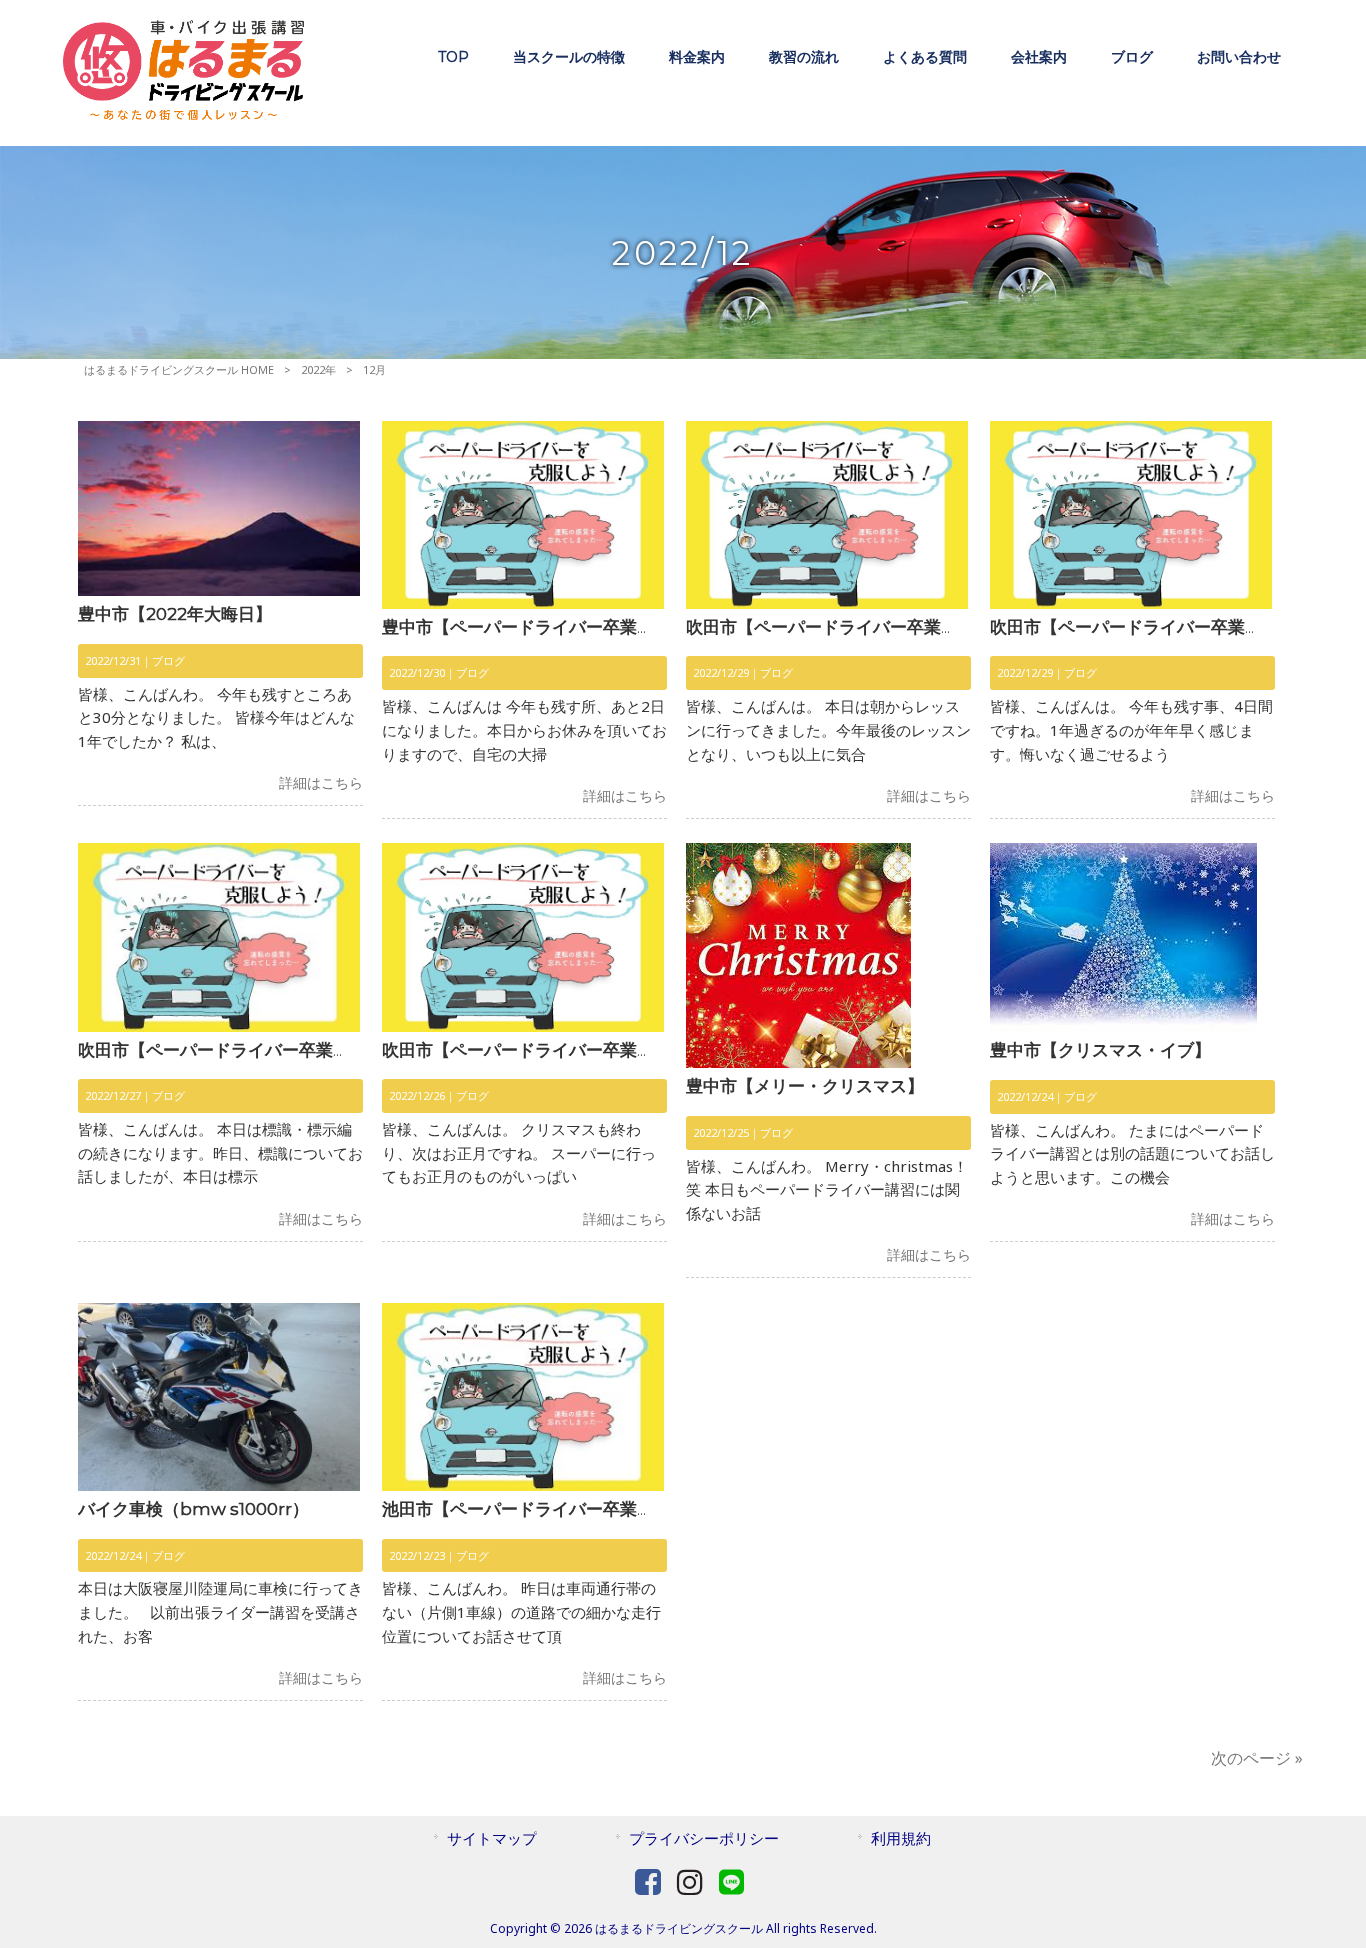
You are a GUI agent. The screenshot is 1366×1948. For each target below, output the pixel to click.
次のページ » (1257, 1758)
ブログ (168, 660)
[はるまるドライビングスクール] (183, 114)
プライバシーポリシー (704, 1838)
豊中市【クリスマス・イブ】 (1100, 1050)
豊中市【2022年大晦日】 (175, 614)
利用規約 (901, 1838)
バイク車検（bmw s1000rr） (193, 1509)
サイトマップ (492, 1838)
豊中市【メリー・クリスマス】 (805, 1086)
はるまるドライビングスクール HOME (179, 369)
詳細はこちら (321, 782)
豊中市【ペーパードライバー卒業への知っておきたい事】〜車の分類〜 (654, 627)
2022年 (318, 369)
